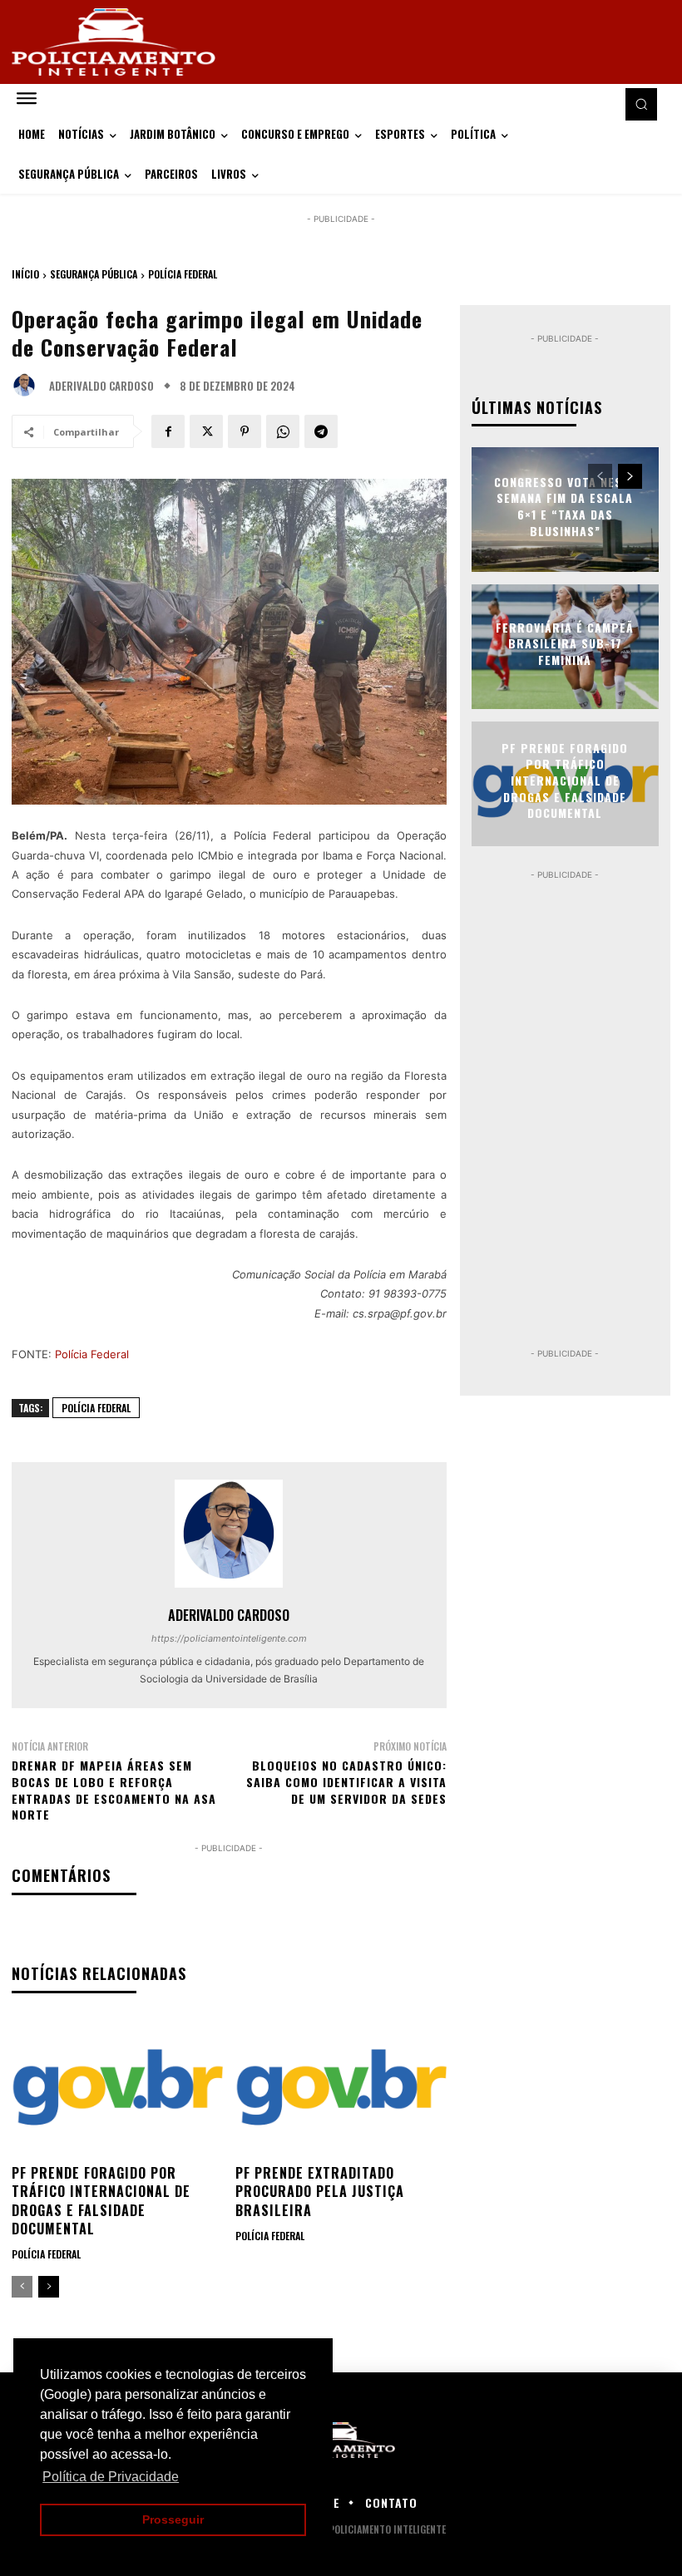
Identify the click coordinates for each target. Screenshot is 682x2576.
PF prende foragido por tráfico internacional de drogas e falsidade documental (101, 2201)
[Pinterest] (245, 431)
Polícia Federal (183, 274)
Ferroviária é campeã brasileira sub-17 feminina (565, 643)
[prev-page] (22, 2287)
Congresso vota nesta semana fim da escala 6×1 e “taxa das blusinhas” (565, 506)
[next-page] (49, 2287)
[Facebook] (168, 431)
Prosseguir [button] (173, 2519)
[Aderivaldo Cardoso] (28, 386)
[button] (641, 104)
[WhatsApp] (283, 431)
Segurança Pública (94, 274)
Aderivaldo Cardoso (101, 386)
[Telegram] (321, 431)
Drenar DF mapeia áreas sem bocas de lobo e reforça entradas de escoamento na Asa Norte (114, 1790)
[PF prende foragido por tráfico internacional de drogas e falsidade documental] (117, 2087)
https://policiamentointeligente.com (229, 1638)
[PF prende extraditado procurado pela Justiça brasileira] (341, 2087)
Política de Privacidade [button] (111, 2477)
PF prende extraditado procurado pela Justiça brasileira (320, 2192)
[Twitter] (206, 431)
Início (25, 274)
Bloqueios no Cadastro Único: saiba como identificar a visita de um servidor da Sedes (346, 1781)
